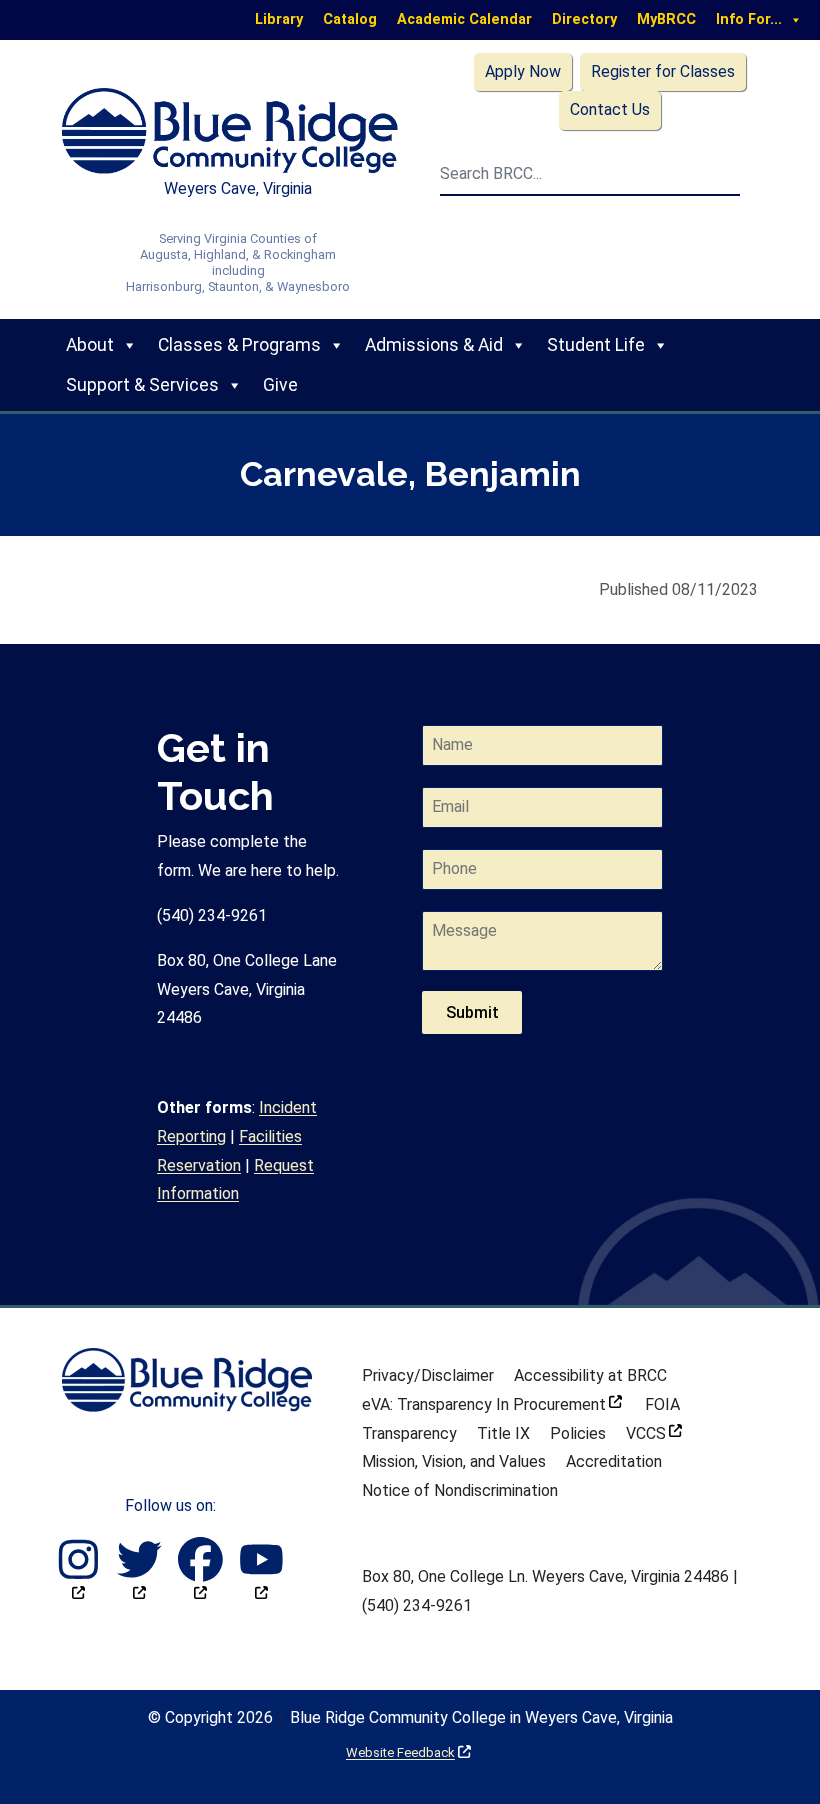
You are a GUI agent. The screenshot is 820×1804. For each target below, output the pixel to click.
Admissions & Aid (434, 345)
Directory (584, 19)
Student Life (596, 345)
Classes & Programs (239, 345)
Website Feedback (408, 1752)
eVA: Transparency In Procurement (492, 1404)
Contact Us (610, 109)
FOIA (662, 1404)
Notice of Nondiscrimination (460, 1490)
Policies (578, 1433)
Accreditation (614, 1461)
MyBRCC (666, 19)
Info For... (749, 19)
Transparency (409, 1433)
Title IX (503, 1433)
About (90, 345)
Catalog (350, 19)
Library (279, 19)
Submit (472, 1012)
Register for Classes (663, 71)
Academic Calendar (464, 19)
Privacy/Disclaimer (428, 1375)
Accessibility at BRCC (590, 1375)
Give (280, 385)
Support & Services (142, 385)
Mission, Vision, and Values (454, 1461)
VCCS (654, 1433)
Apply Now (523, 71)
